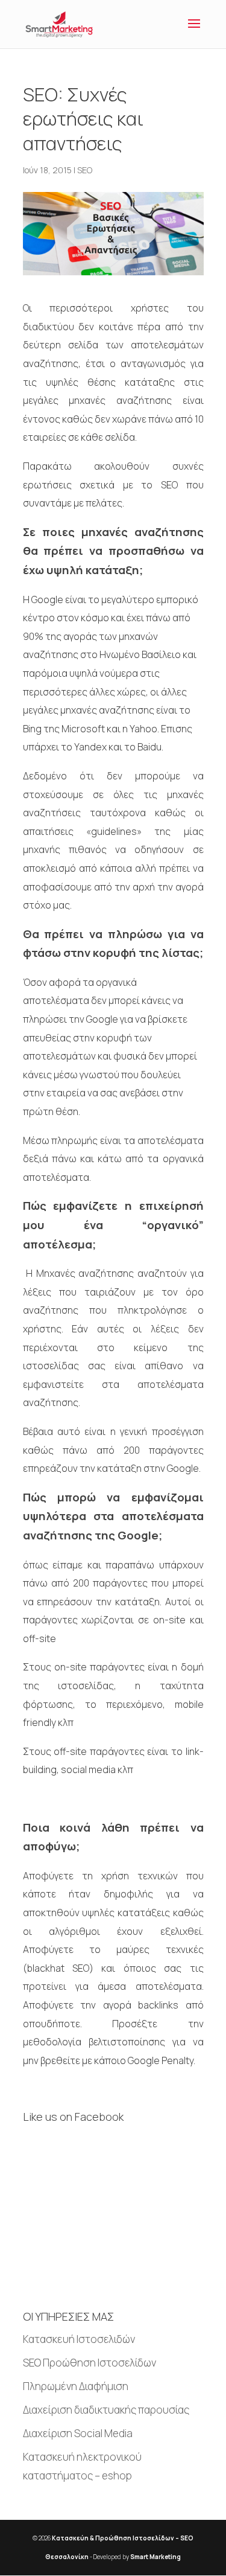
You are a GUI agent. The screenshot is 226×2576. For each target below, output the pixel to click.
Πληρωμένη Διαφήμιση (76, 2386)
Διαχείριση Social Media (78, 2433)
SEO (85, 170)
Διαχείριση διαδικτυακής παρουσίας (106, 2410)
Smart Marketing (155, 2557)
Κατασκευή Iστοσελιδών (79, 2339)
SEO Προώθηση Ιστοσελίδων (89, 2363)
